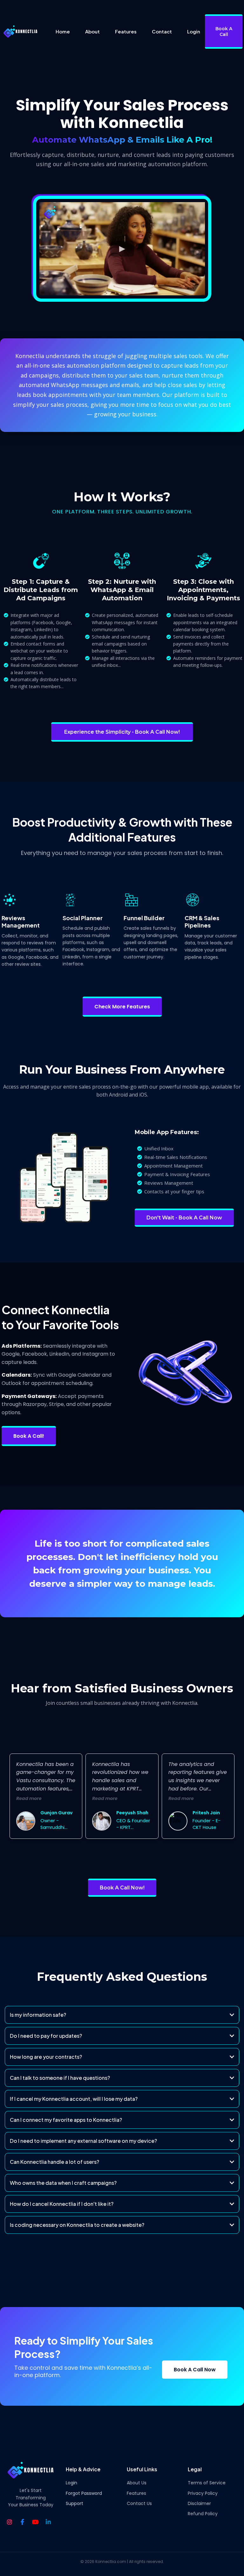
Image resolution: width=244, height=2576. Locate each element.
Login (71, 2483)
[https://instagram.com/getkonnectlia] (11, 2522)
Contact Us (139, 2503)
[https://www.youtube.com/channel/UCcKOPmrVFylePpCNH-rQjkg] (37, 2522)
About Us (137, 2483)
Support (75, 2503)
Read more (29, 1798)
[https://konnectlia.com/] (20, 32)
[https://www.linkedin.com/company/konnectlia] (50, 2522)
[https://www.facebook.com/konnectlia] (24, 2522)
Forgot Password (84, 2493)
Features (136, 2493)
